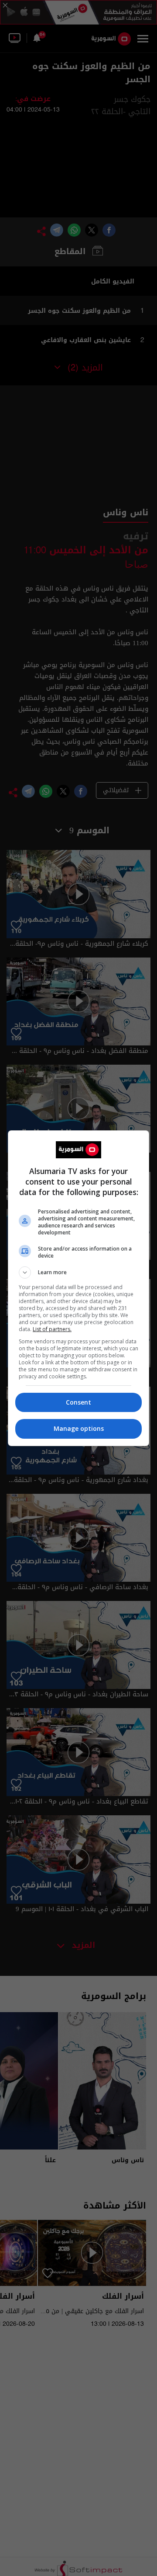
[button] (78, 1272)
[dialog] (78, 1288)
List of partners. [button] (52, 1329)
